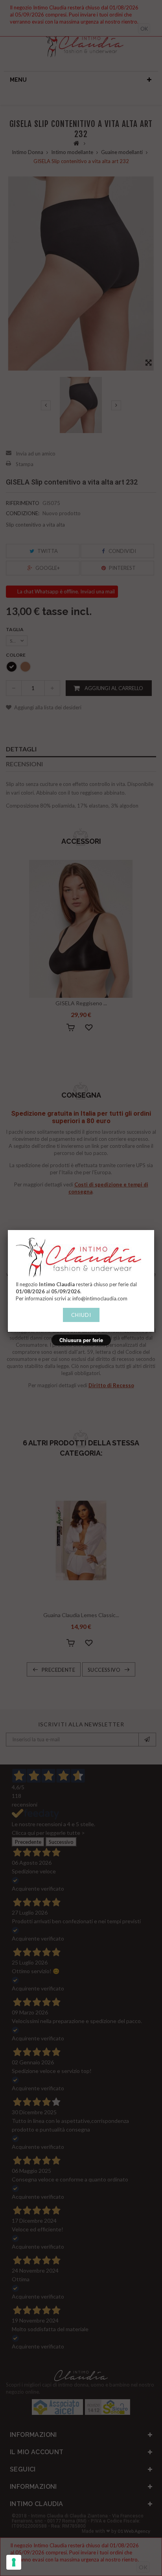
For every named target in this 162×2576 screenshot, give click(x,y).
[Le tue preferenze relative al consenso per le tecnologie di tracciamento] (14, 2562)
